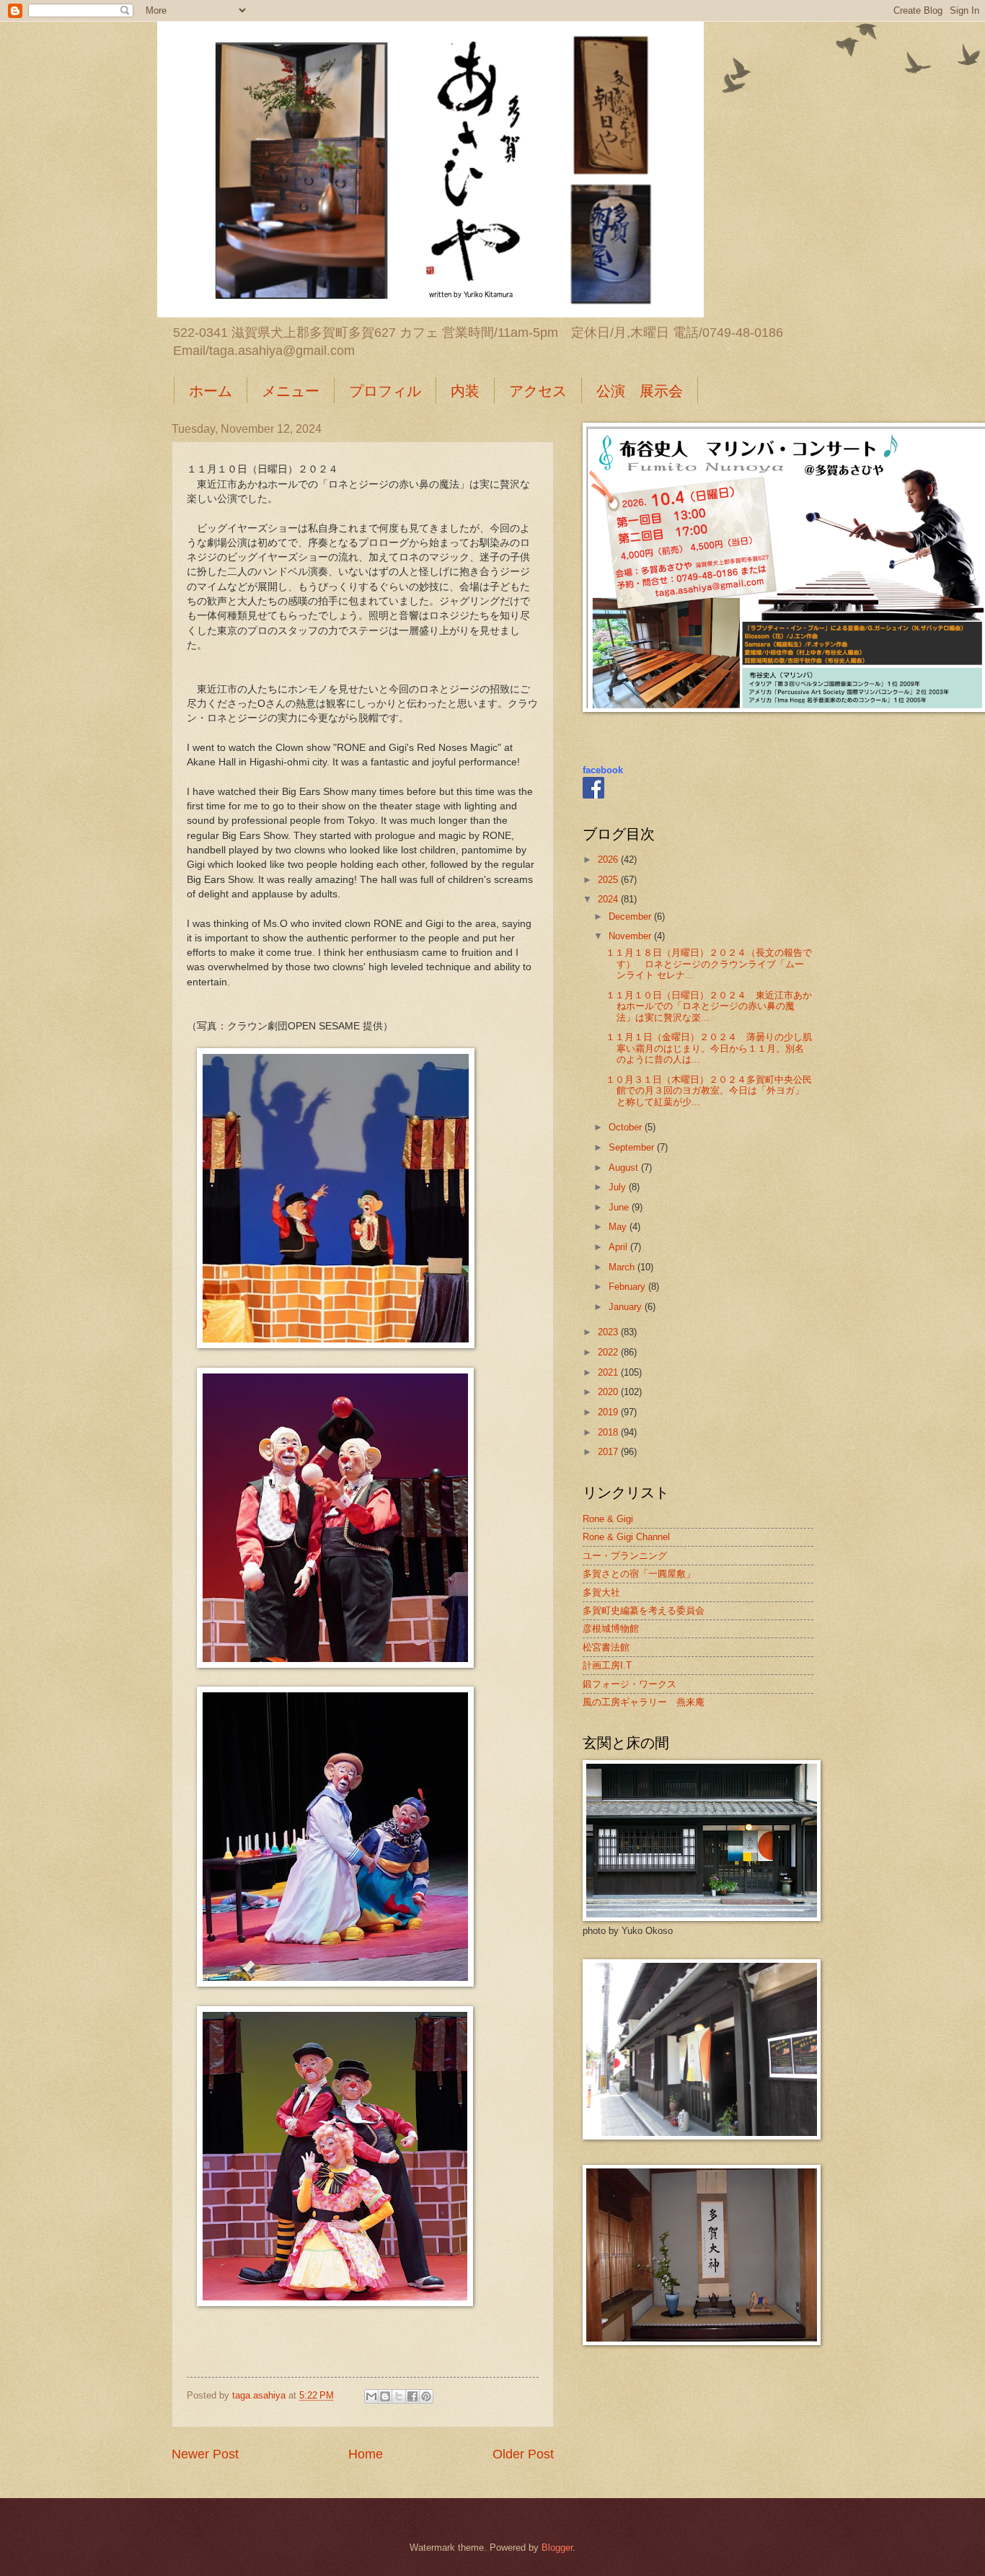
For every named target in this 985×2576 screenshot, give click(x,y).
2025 (609, 880)
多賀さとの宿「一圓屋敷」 (639, 1574)
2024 (609, 899)
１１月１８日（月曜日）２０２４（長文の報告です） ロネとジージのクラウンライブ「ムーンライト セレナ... (709, 964)
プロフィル (385, 391)
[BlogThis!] (385, 2396)
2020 (609, 1392)
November (631, 936)
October (627, 1127)
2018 (609, 1432)
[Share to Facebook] (412, 2396)
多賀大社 (601, 1592)
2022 (609, 1352)
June (620, 1207)
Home (366, 2454)
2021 (609, 1372)
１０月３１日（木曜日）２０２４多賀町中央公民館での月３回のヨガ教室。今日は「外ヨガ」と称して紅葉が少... (709, 1091)
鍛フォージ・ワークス (630, 1684)
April (619, 1247)
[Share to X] (399, 2396)
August (625, 1168)
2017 (609, 1452)
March (623, 1267)
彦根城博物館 (611, 1628)
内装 (465, 391)
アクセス (538, 391)
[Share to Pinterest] (426, 2396)
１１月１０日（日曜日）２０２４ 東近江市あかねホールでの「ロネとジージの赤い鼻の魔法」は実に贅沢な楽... (709, 1006)
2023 (609, 1332)
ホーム (211, 391)
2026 (609, 860)
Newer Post (205, 2454)
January (627, 1307)
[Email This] (371, 2396)
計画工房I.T (607, 1665)
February (628, 1287)
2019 (609, 1412)
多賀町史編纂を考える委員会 (644, 1610)
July (619, 1187)
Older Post (523, 2454)
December (631, 916)
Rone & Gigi (608, 1519)
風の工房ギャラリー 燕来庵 (644, 1702)
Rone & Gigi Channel (626, 1537)
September (633, 1147)
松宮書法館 (606, 1647)
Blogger (557, 2548)
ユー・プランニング (625, 1556)
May (619, 1227)
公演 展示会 (640, 391)
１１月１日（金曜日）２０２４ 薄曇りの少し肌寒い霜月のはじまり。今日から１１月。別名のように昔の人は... (709, 1048)
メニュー (291, 391)
